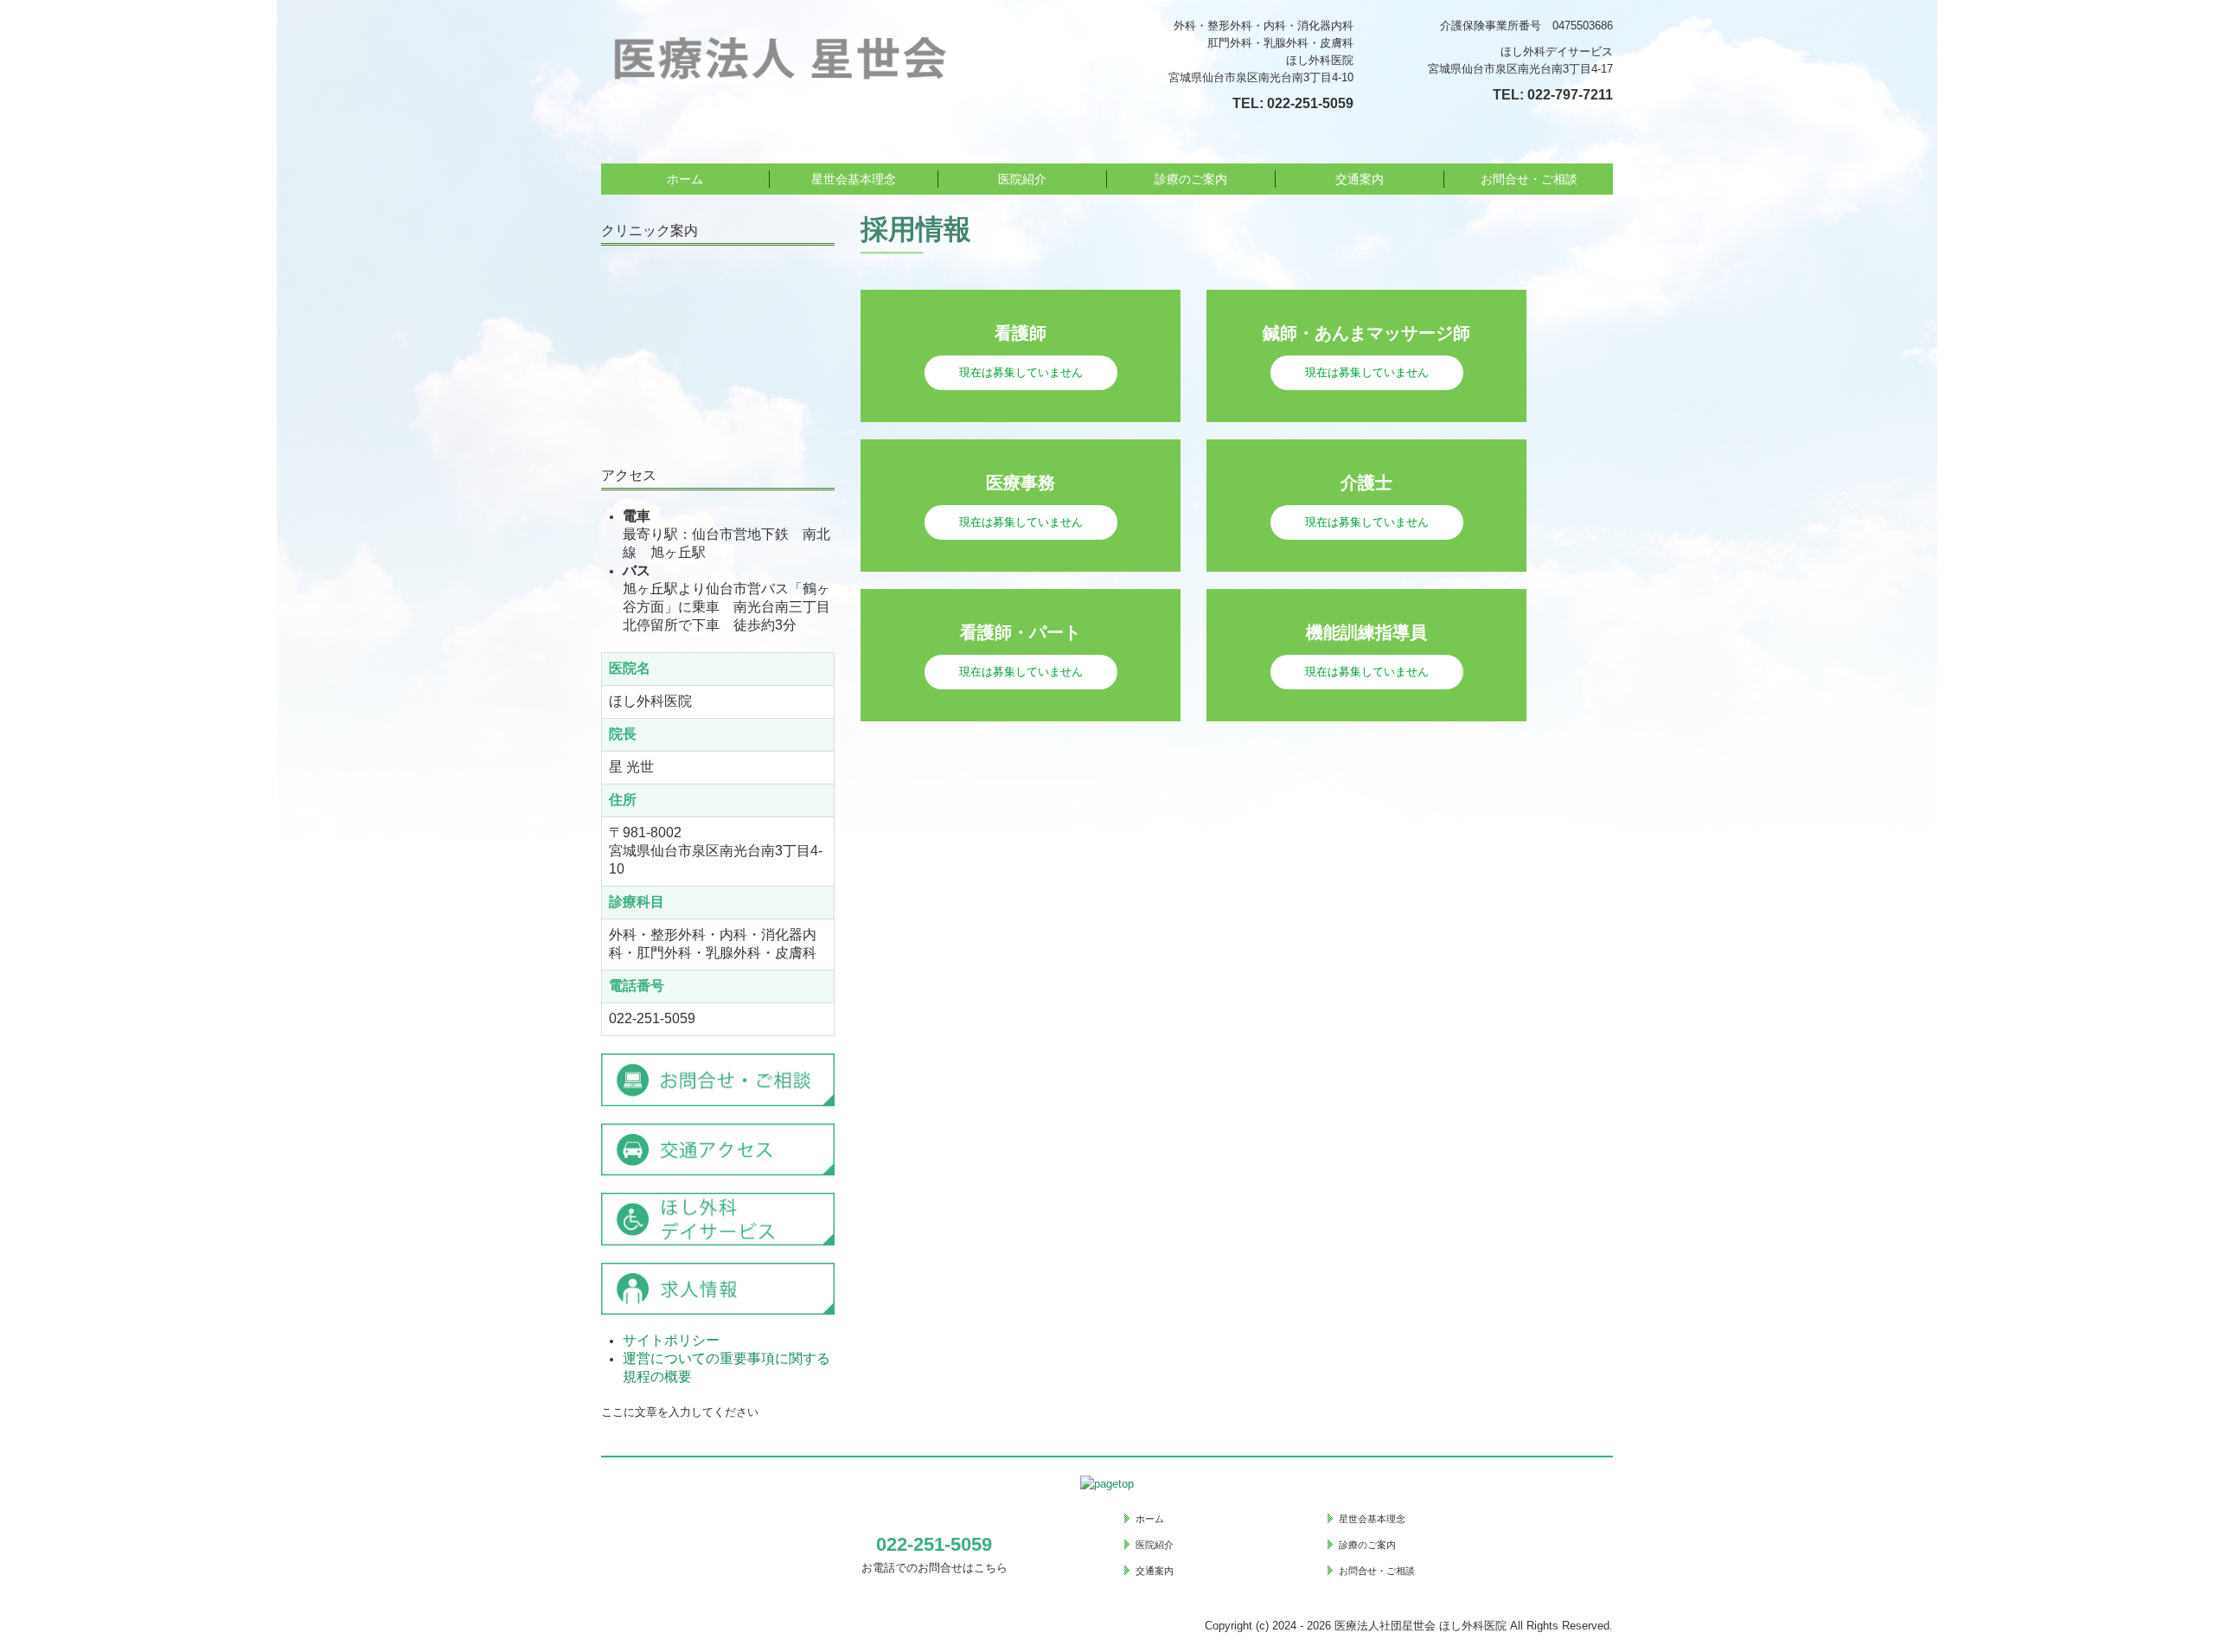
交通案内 (1360, 179)
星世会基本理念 (854, 179)
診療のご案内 (1191, 179)
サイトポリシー (671, 1340)
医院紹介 (1022, 179)
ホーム (685, 179)
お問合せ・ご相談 (1529, 179)
